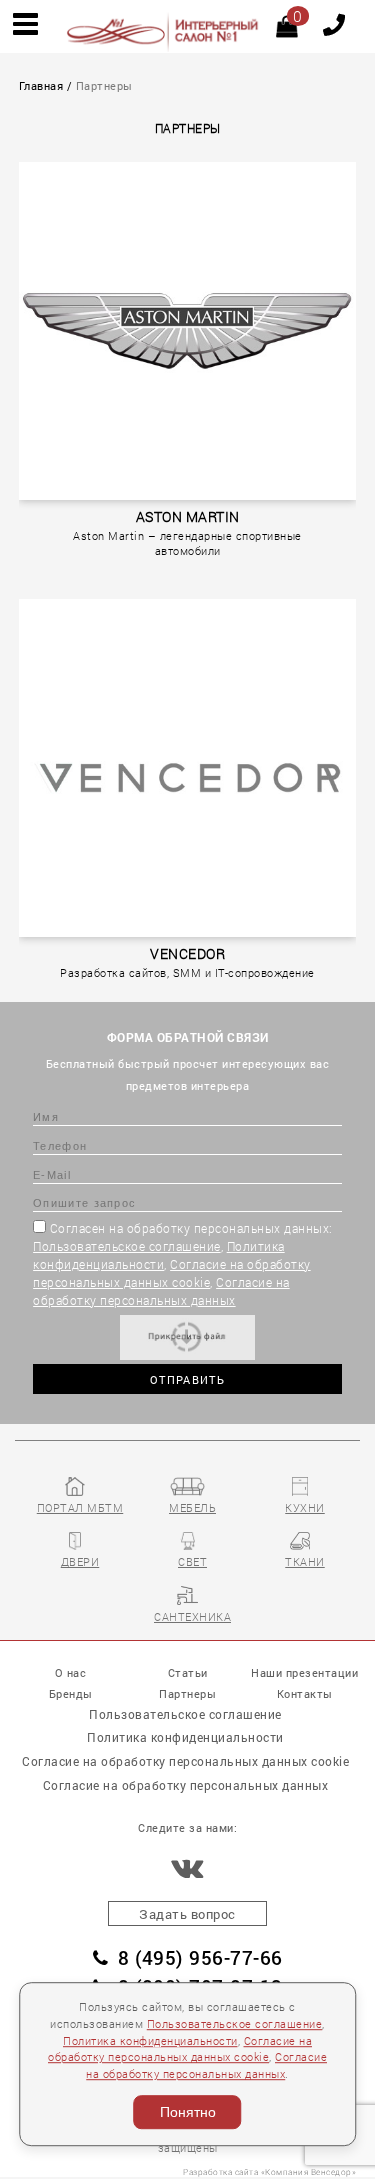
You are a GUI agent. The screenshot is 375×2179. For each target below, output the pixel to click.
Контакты (305, 1693)
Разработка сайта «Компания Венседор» (269, 2171)
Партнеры (187, 1693)
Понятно (188, 2112)
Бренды (71, 1693)
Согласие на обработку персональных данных (186, 1785)
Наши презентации (304, 1672)
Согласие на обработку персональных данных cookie (185, 1761)
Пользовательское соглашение (127, 1246)
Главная (41, 86)
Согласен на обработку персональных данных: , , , (183, 1264)
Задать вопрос (187, 1914)
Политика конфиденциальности (150, 2041)
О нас (71, 1672)
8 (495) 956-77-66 (200, 1957)
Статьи (188, 1672)
